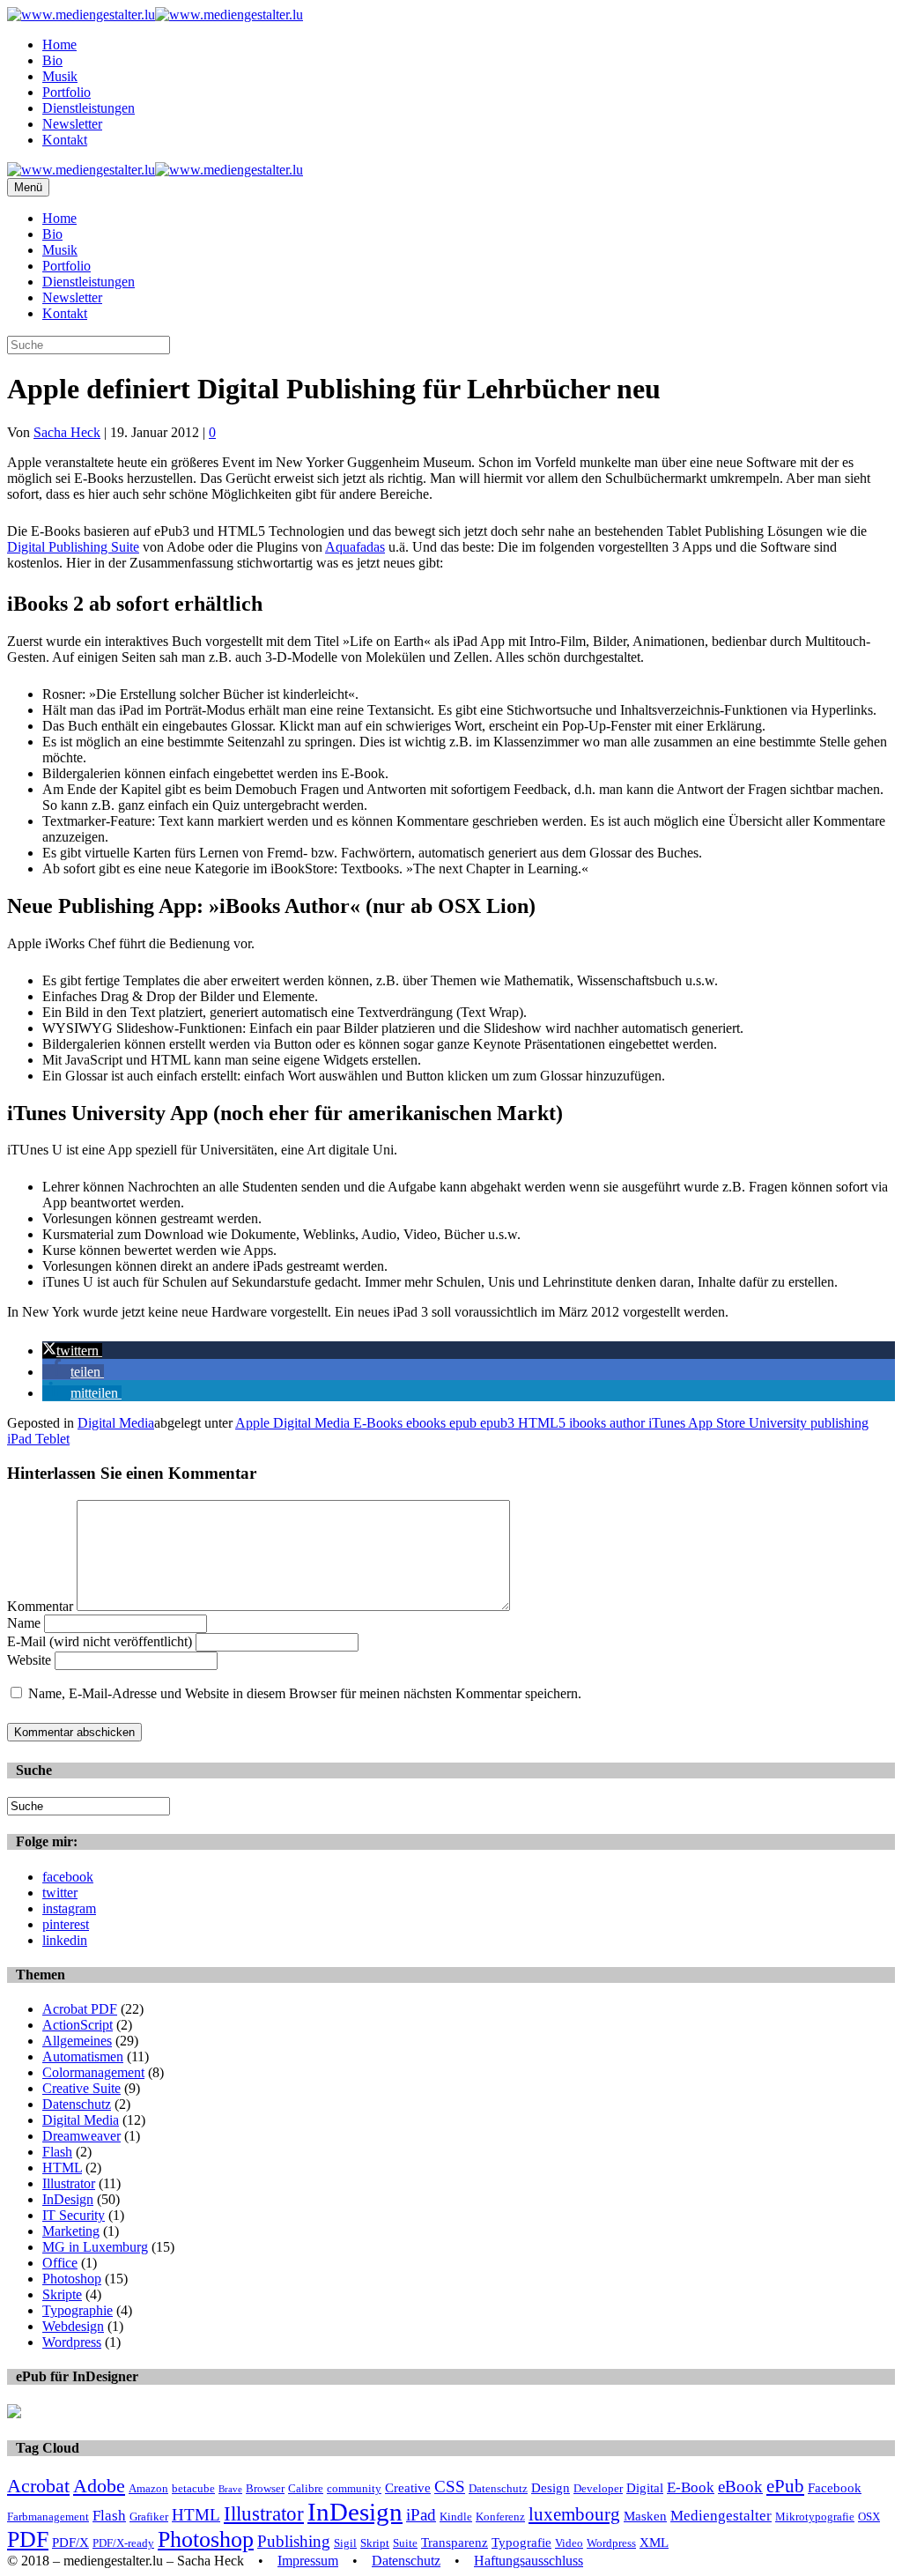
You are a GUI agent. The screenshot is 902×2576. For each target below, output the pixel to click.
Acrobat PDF (80, 2009)
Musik (60, 76)
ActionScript (78, 2025)
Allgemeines (77, 2041)
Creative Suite (81, 2088)
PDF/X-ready (123, 2543)
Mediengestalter (721, 2516)
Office (60, 2263)
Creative (408, 2487)
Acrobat (38, 2486)
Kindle (456, 2517)
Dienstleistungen (89, 108)
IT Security (74, 2215)
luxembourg (574, 2514)
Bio (52, 60)
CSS (450, 2487)
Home (59, 45)
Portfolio (67, 92)
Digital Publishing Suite (73, 547)
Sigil (345, 2543)
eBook (740, 2487)
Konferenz (500, 2517)
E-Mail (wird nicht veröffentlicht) (100, 1641)
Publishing (294, 2541)
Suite (405, 2543)
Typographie (78, 2310)
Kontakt (65, 140)
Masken (645, 2516)
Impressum (308, 2561)
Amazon (148, 2488)
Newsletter (72, 124)
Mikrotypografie (815, 2517)
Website (29, 1660)
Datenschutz (77, 2104)
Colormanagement (93, 2072)
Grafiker (149, 2517)
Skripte (62, 2294)
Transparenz (455, 2542)
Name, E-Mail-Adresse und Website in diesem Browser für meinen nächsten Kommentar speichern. (305, 1693)
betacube (193, 2488)
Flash (57, 2152)
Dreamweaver (81, 2136)
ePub (785, 2486)
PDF (28, 2539)
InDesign (68, 2199)
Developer (598, 2488)
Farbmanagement (48, 2517)
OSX (869, 2517)
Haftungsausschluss (529, 2561)
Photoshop (72, 2279)
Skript (375, 2543)
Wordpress (72, 2342)
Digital (645, 2487)
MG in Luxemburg (95, 2247)
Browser (265, 2488)
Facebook (835, 2487)
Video (569, 2543)
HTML (62, 2168)
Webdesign (73, 2326)
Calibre (306, 2488)
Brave (230, 2489)
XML (654, 2542)
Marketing (71, 2231)
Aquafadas (355, 547)
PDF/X (70, 2542)
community (354, 2488)
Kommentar (40, 1606)
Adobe (99, 2486)
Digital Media (116, 1423)
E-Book (691, 2487)
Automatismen (83, 2056)
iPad (421, 2515)
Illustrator (69, 2183)
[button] (72, 1351)
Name (24, 1623)
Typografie (521, 2542)
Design (551, 2487)
